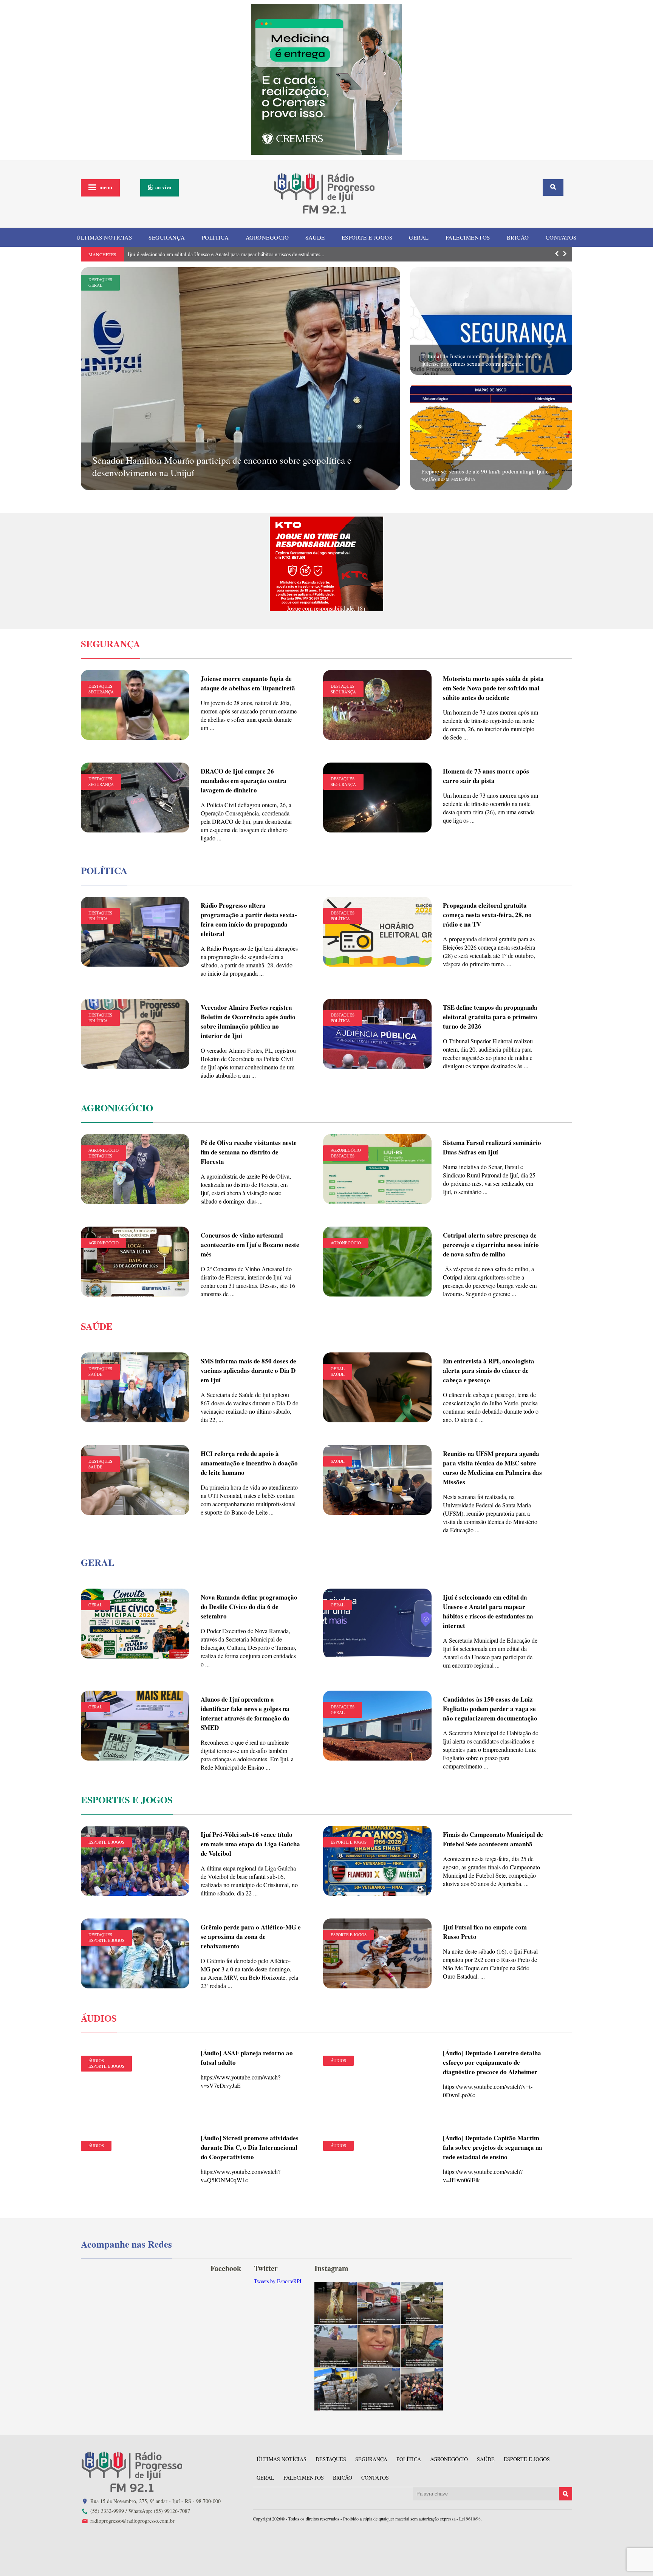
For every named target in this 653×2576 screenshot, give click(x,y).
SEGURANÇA (167, 237)
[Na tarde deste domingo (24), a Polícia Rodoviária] (336, 2389)
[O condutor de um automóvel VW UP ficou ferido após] (422, 2303)
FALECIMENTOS (468, 237)
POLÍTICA (215, 237)
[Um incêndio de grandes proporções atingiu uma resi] (422, 2346)
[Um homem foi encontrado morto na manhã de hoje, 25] (379, 2303)
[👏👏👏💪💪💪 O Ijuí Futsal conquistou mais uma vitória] (422, 2389)
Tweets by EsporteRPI (278, 2281)
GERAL (419, 237)
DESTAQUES (100, 279)
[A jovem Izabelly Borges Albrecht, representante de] (336, 2303)
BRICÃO (518, 237)
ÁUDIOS (96, 2060)
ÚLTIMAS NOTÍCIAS (104, 237)
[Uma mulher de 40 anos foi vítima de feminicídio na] (379, 2346)
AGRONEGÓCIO (267, 237)
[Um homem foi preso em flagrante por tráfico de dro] (379, 2389)
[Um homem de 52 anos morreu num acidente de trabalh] (336, 2346)
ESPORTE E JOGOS (367, 237)
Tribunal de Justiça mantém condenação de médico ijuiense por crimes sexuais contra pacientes (482, 360)
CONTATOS (561, 237)
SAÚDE (315, 237)
